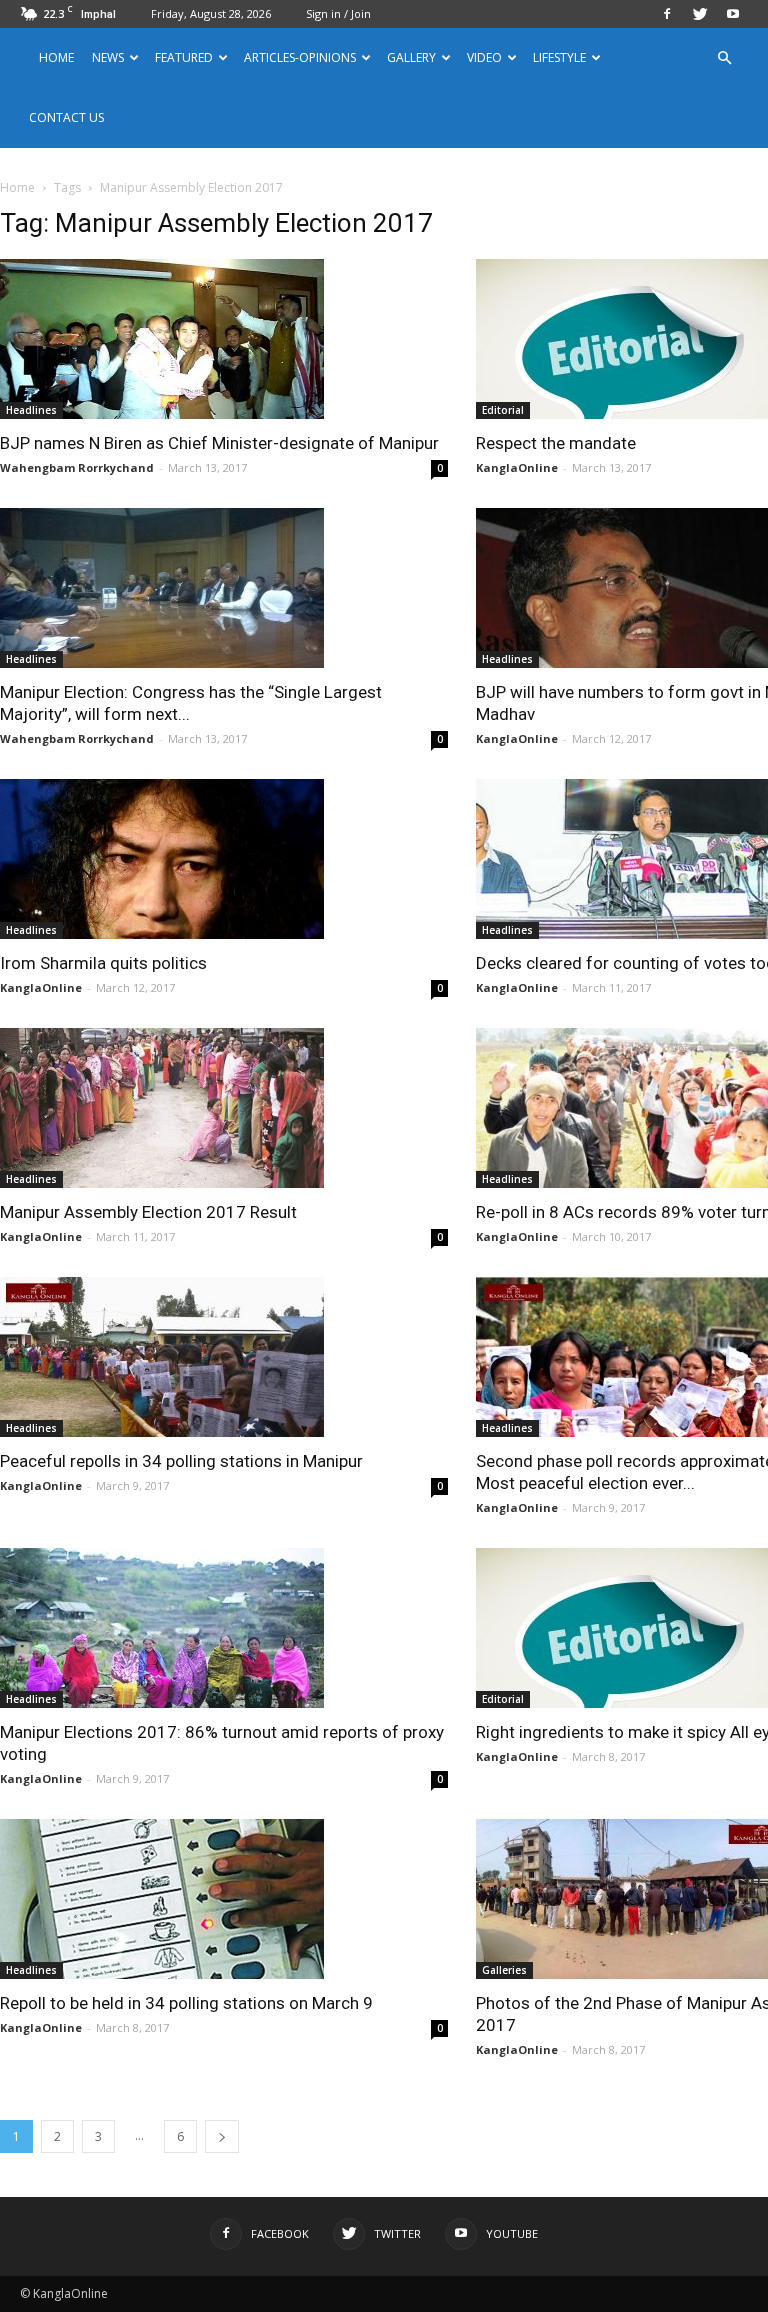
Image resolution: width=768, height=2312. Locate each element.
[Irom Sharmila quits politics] (224, 859)
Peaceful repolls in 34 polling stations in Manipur (181, 1461)
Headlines (31, 410)
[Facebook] (667, 14)
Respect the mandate (556, 443)
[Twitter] (700, 14)
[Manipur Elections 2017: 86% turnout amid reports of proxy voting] (224, 1628)
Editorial (503, 410)
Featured (184, 57)
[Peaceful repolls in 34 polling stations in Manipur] (224, 1357)
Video (484, 57)
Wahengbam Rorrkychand (77, 467)
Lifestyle (559, 57)
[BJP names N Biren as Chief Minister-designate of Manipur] (224, 339)
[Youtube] (733, 14)
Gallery (411, 57)
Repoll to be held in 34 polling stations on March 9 (186, 2003)
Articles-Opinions (300, 57)
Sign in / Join (338, 13)
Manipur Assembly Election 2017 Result (148, 1212)
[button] (724, 58)
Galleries (504, 1970)
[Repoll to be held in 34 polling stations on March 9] (224, 1899)
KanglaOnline (517, 467)
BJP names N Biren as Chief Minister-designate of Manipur (219, 443)
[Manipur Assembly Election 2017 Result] (224, 1108)
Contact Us (66, 117)
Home (56, 57)
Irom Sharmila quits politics (103, 963)
